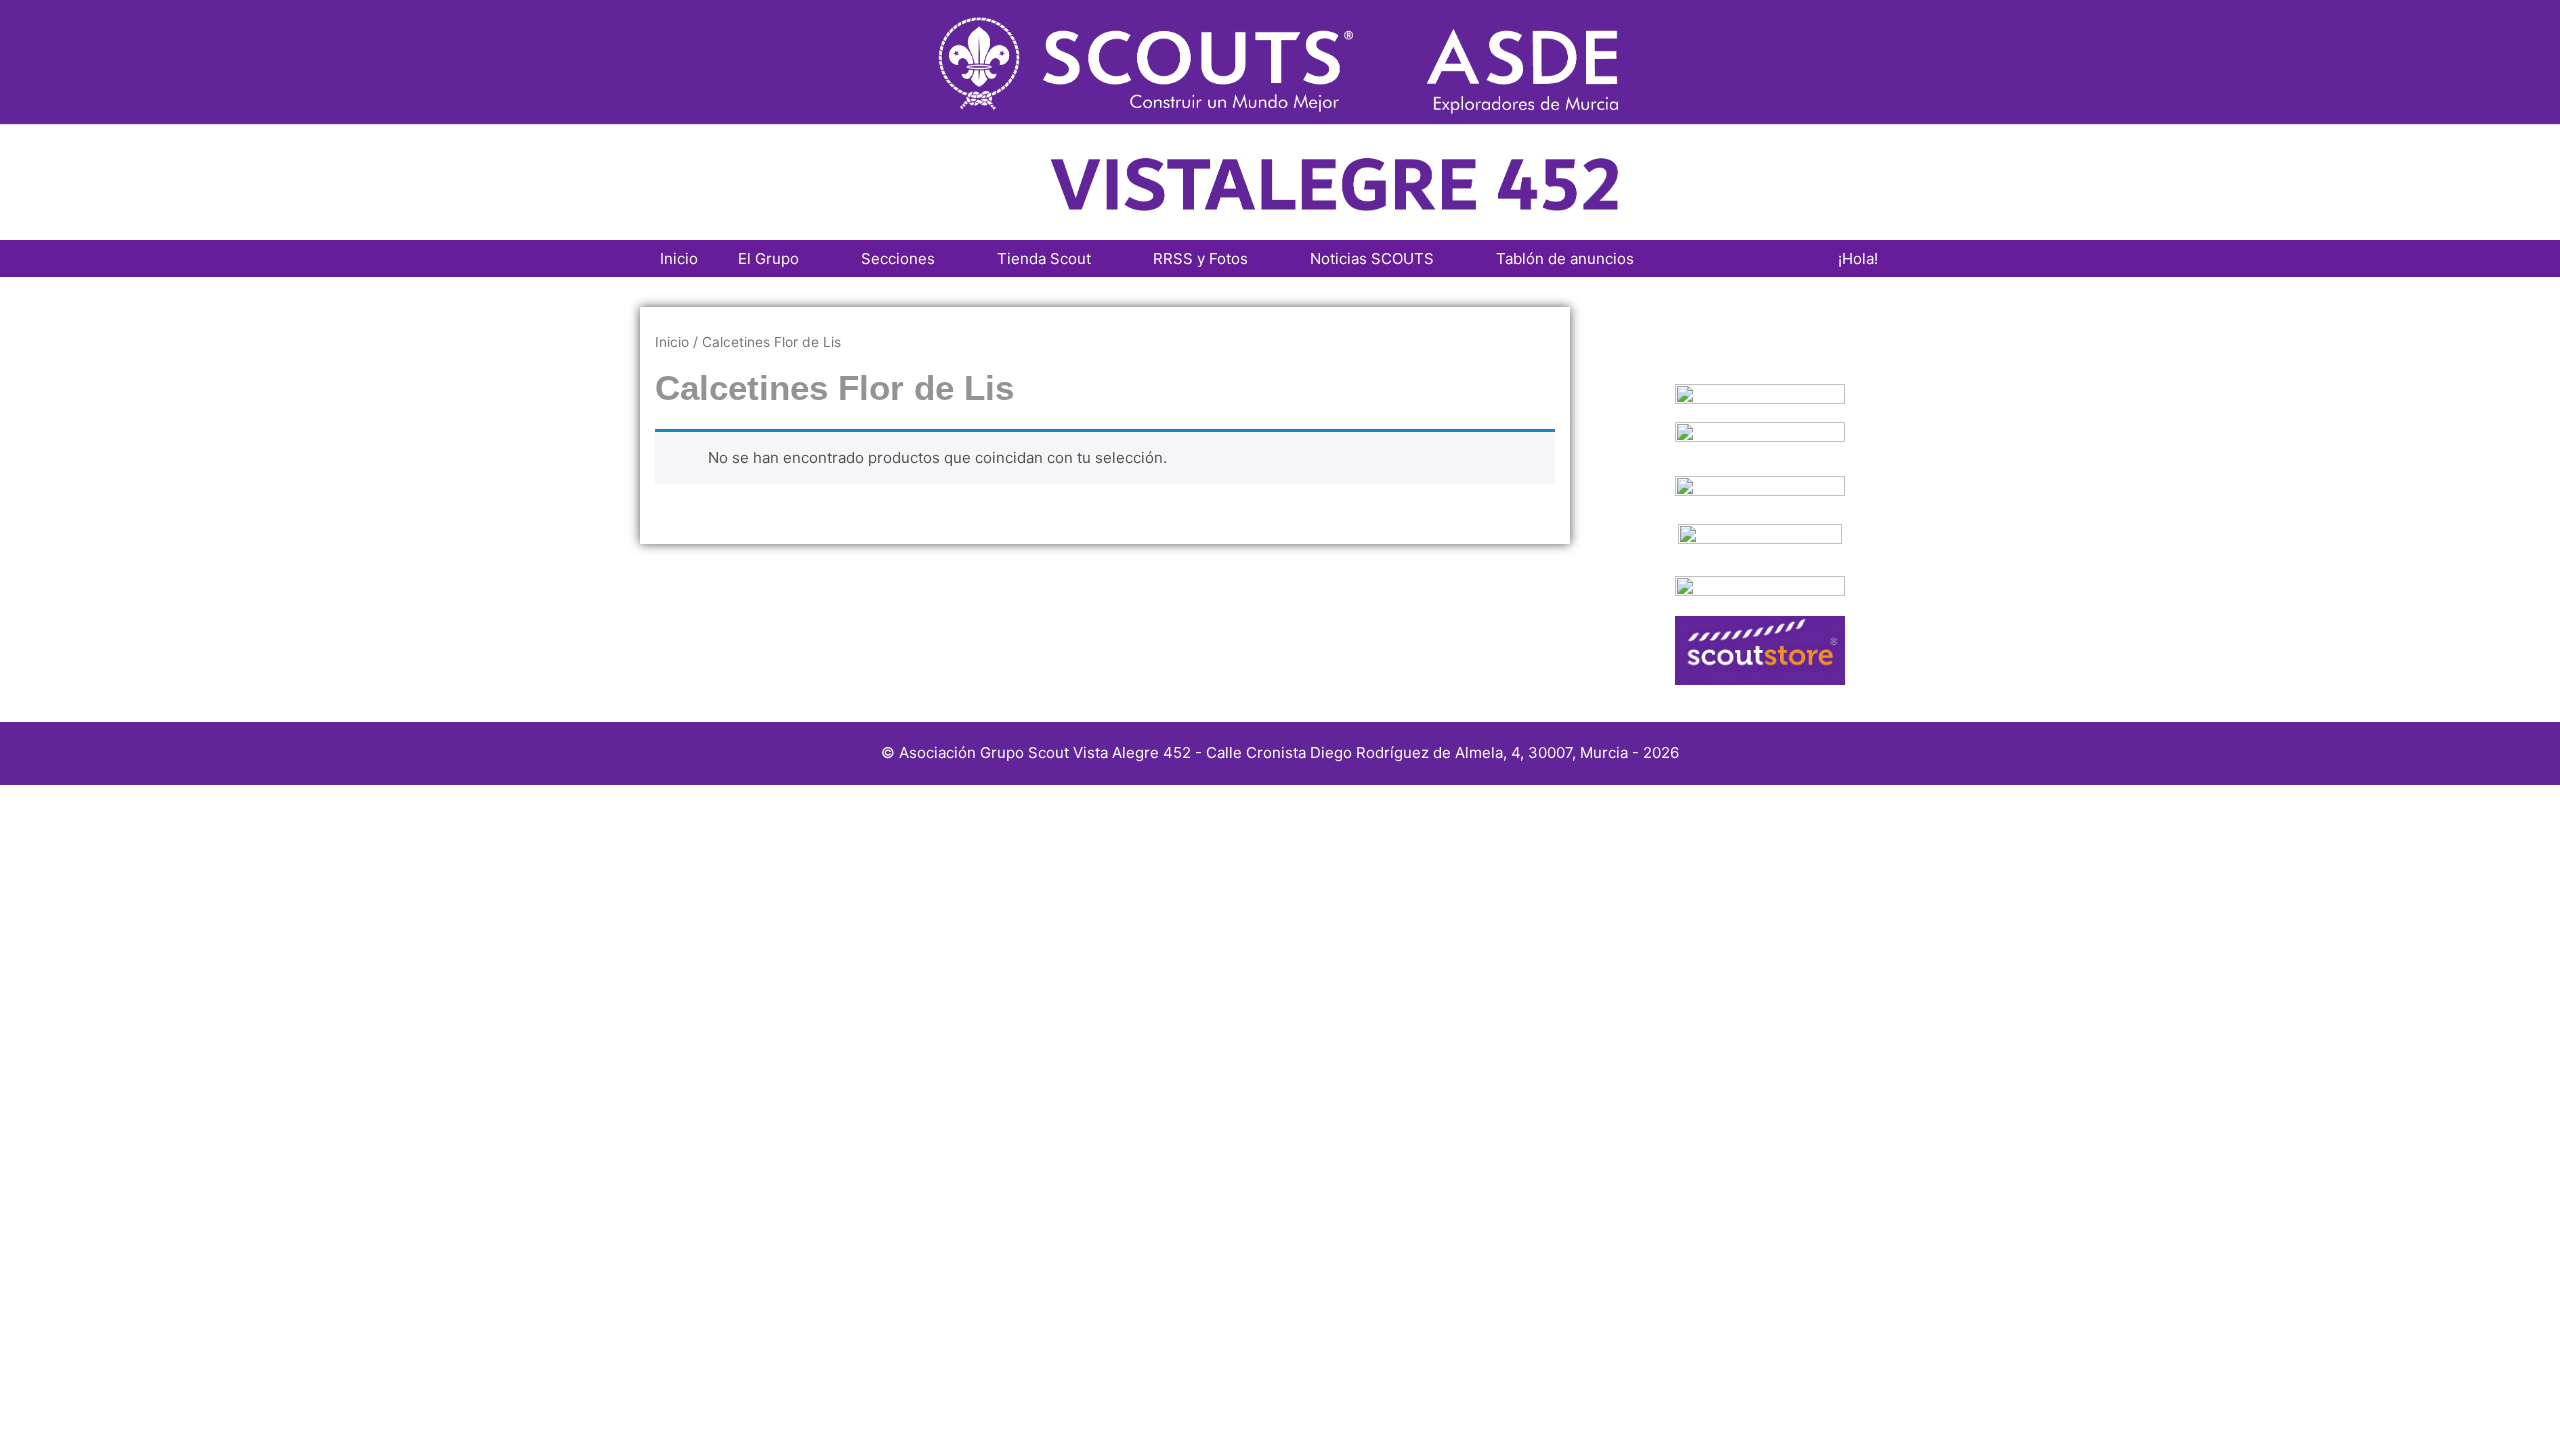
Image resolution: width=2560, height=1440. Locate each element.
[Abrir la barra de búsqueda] (1788, 258)
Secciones (898, 258)
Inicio (679, 258)
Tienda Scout (1044, 258)
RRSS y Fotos (1200, 258)
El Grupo (768, 258)
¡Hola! (1858, 258)
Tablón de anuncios (1565, 258)
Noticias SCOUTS (1372, 258)
